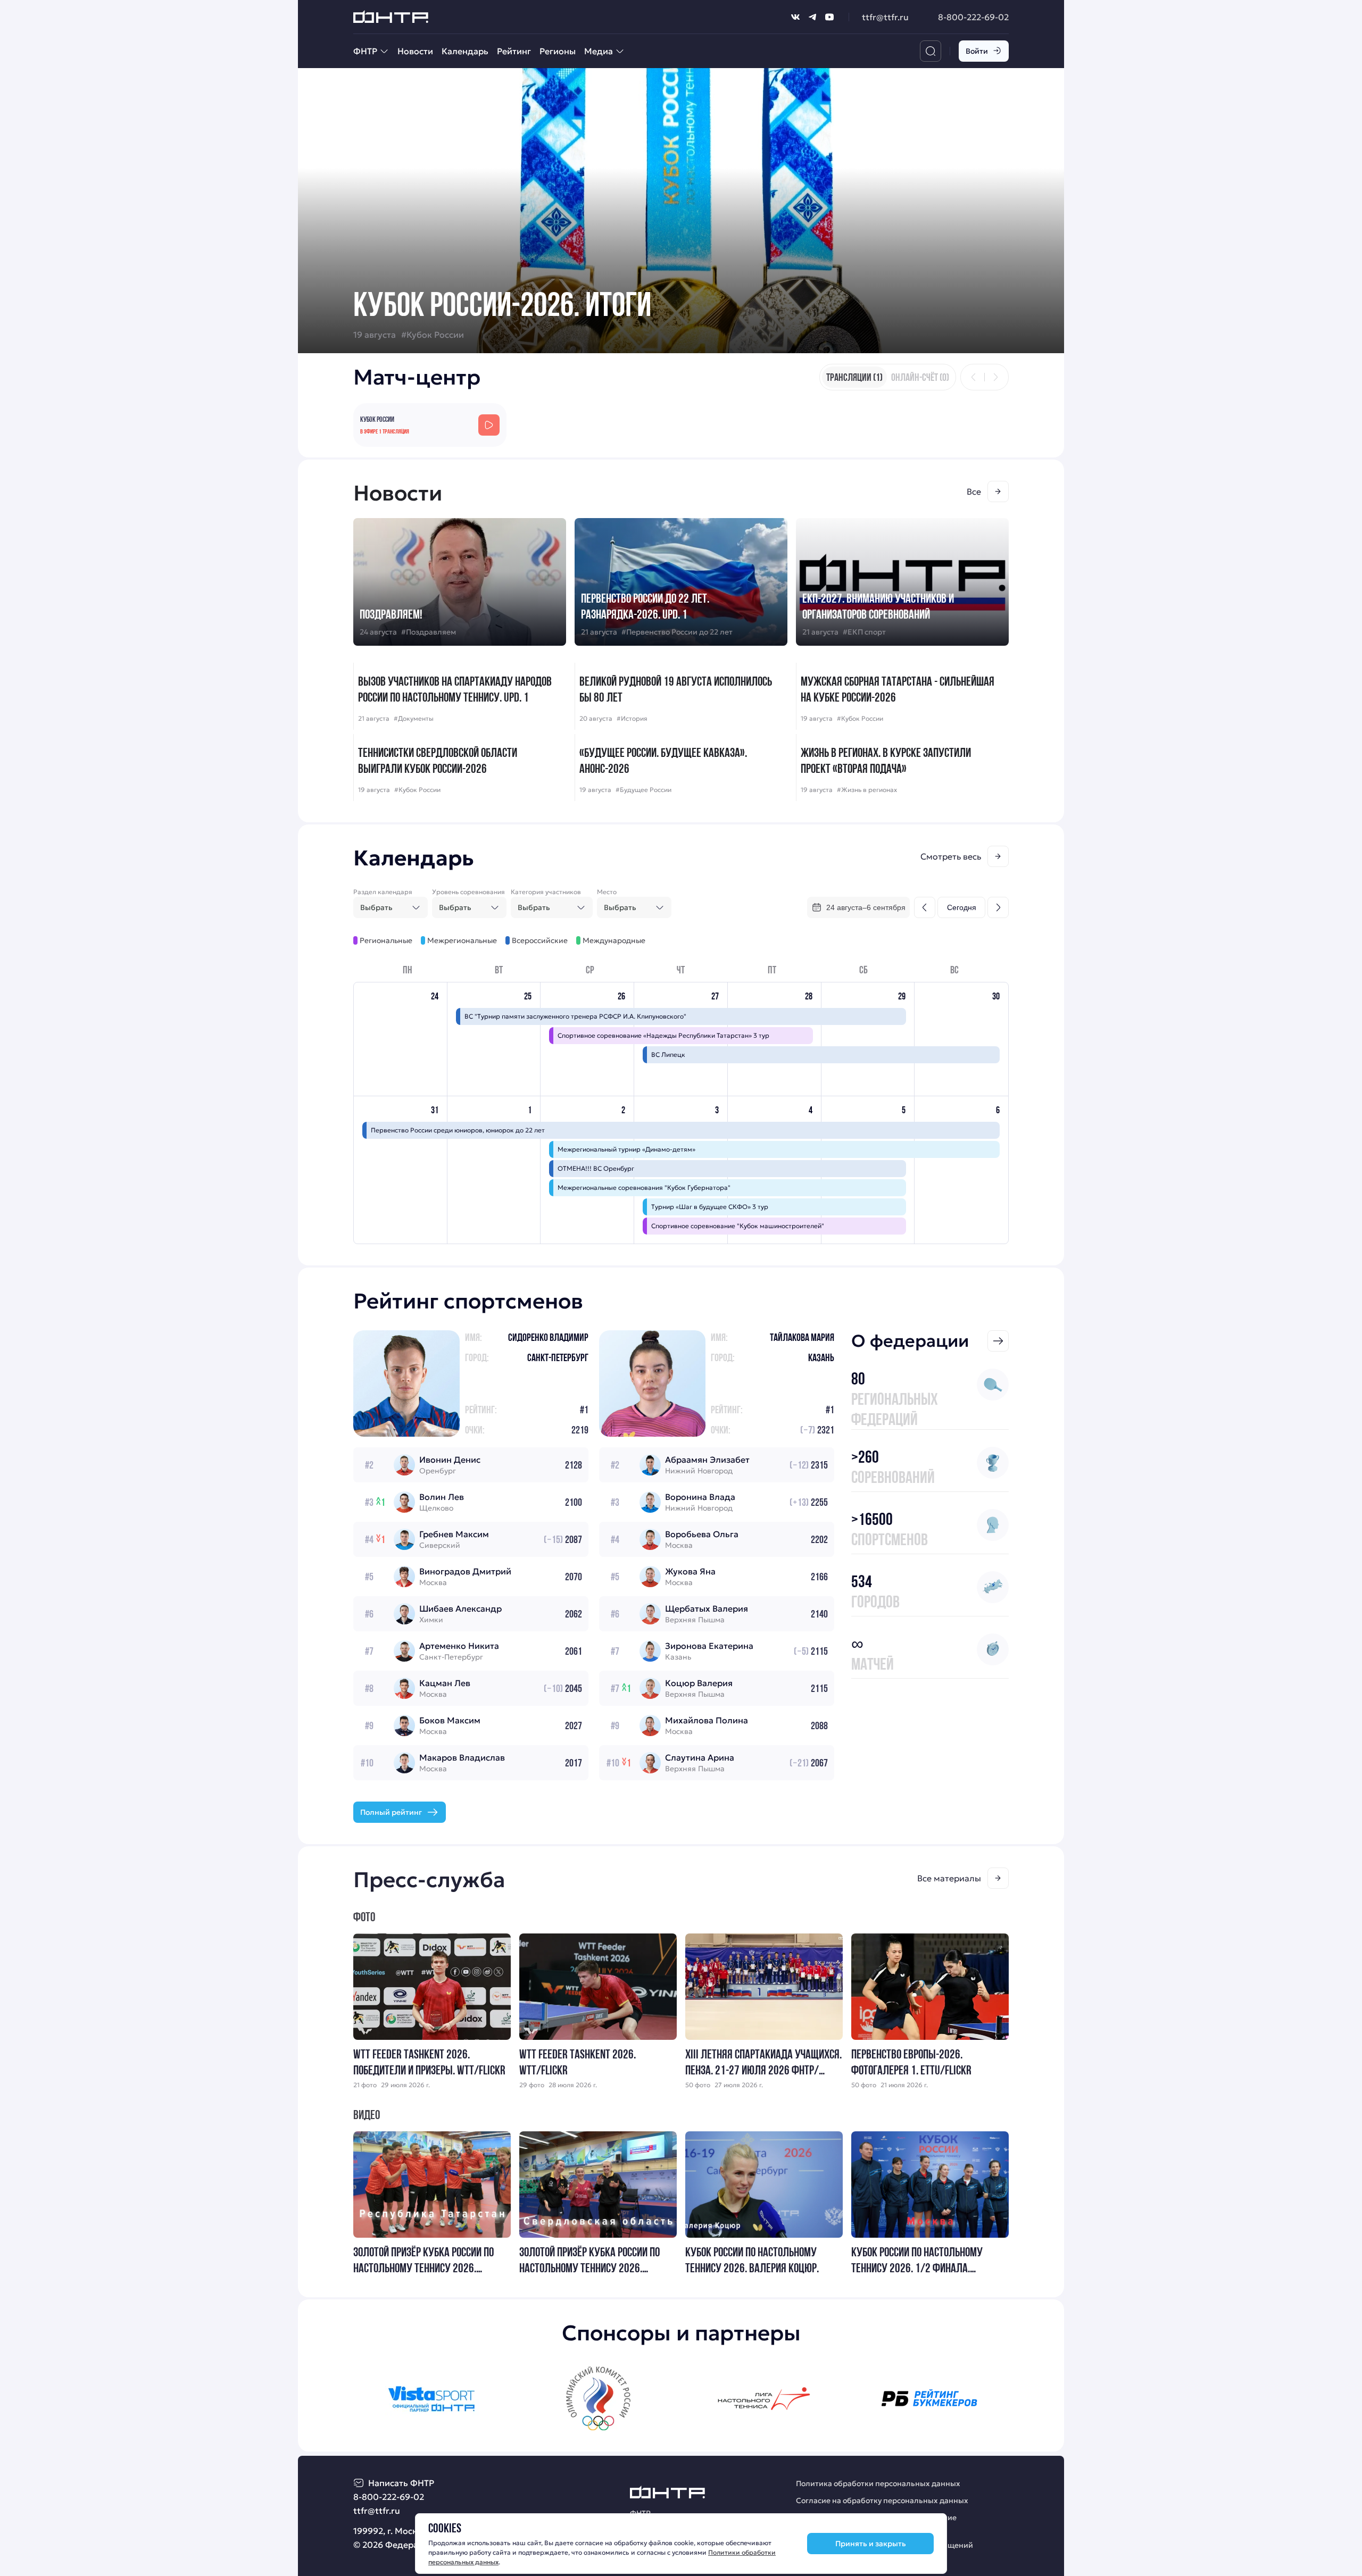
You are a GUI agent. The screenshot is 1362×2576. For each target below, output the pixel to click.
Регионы (558, 51)
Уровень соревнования (468, 892)
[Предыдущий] (974, 377)
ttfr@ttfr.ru (885, 17)
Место (607, 892)
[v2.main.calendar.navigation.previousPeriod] (925, 907)
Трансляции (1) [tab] (854, 377)
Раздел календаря (383, 892)
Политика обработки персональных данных (878, 2483)
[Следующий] (995, 377)
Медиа (599, 51)
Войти (977, 51)
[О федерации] (998, 1341)
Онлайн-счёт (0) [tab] (920, 377)
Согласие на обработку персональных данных (882, 2500)
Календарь (465, 51)
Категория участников (546, 892)
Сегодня (962, 907)
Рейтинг (514, 51)
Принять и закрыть (871, 2544)
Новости (415, 51)
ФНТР (365, 51)
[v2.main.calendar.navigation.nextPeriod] (998, 907)
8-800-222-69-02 (973, 17)
